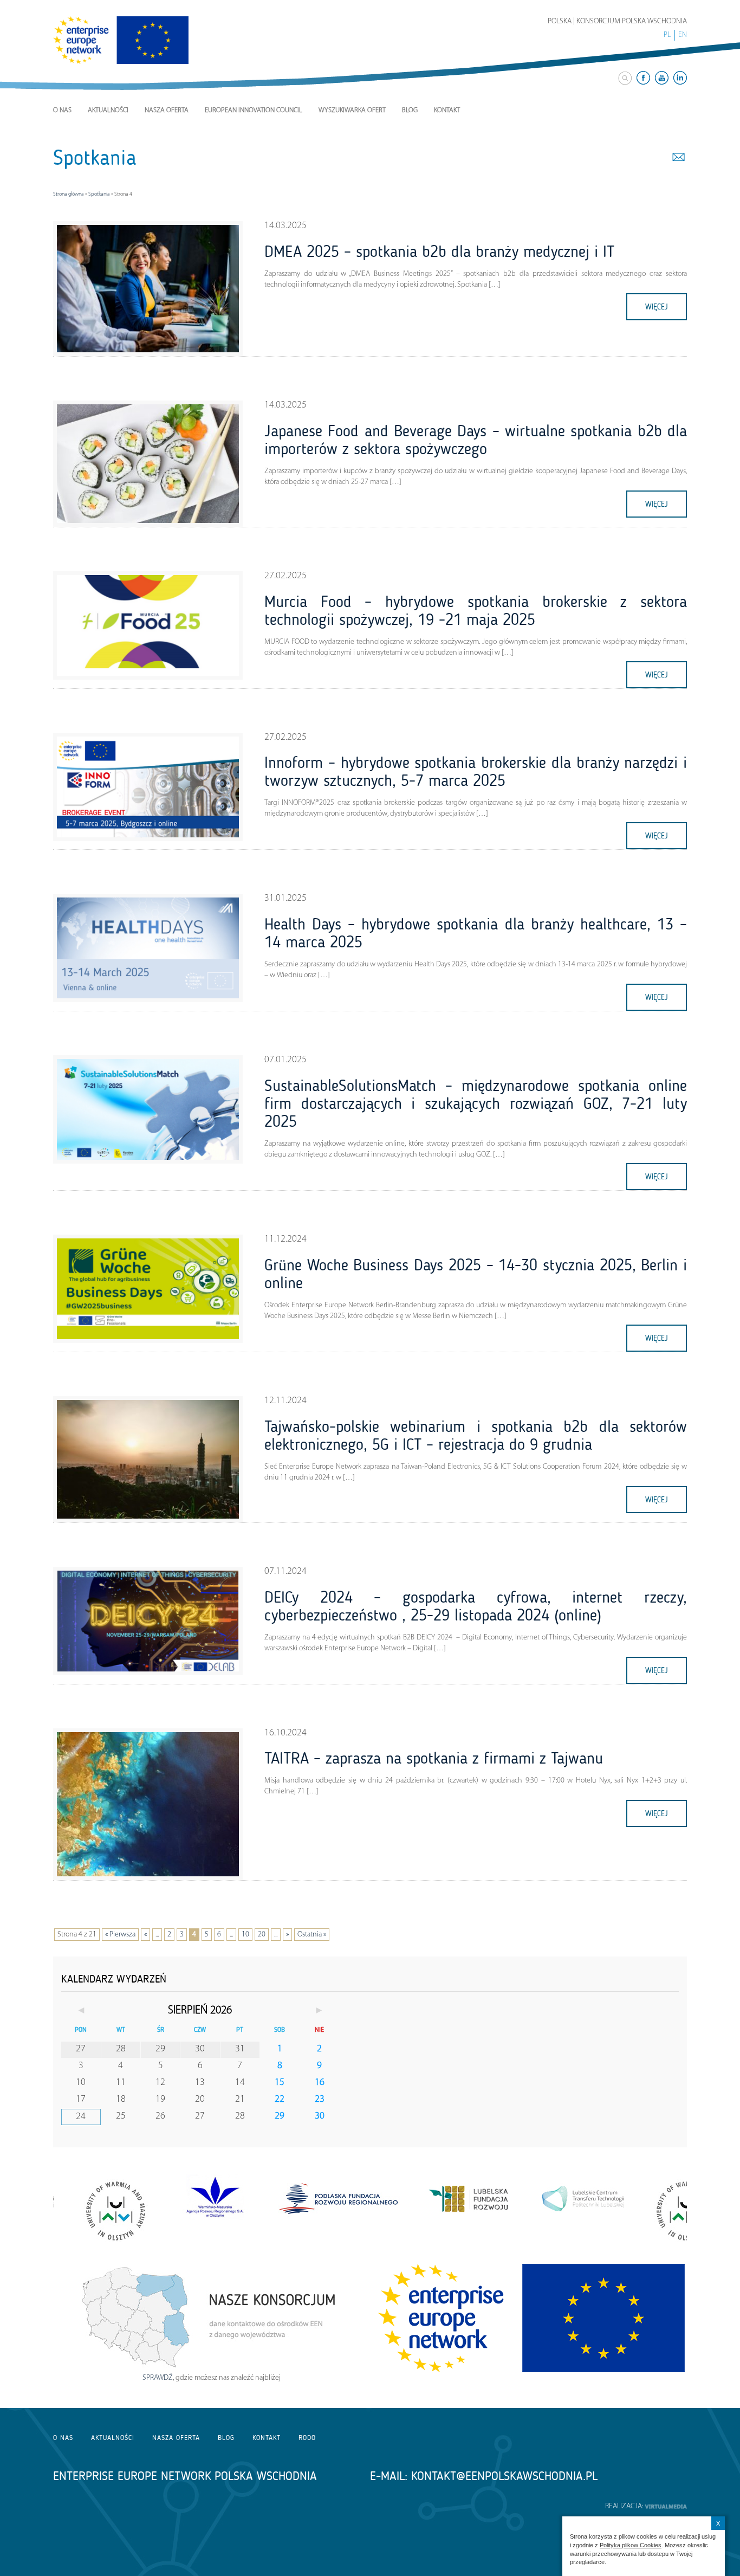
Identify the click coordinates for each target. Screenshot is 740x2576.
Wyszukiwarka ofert (352, 110)
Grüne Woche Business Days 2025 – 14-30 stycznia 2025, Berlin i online (476, 1274)
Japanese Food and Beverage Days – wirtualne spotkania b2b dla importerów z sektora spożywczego (476, 440)
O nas (62, 110)
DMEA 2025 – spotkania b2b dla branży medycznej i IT (439, 251)
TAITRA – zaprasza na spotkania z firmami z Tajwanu (434, 1758)
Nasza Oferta (167, 110)
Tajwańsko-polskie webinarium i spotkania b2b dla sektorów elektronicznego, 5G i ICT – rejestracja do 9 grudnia (476, 1435)
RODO (307, 2438)
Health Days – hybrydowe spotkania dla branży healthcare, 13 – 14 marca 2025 (476, 933)
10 (245, 1935)
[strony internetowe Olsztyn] (666, 2506)
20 (262, 1935)
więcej (657, 307)
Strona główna (69, 194)
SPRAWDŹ (158, 2378)
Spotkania (99, 194)
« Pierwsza (120, 1935)
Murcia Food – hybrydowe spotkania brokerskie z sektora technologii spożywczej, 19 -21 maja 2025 (476, 611)
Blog (410, 110)
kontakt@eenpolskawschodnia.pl (504, 2476)
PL (667, 35)
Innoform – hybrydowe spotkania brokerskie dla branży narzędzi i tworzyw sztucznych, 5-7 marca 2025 (476, 771)
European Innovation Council (254, 110)
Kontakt (447, 110)
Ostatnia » (312, 1935)
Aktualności (108, 110)
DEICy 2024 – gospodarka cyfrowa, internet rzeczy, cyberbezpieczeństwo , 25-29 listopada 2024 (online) (476, 1606)
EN (683, 35)
